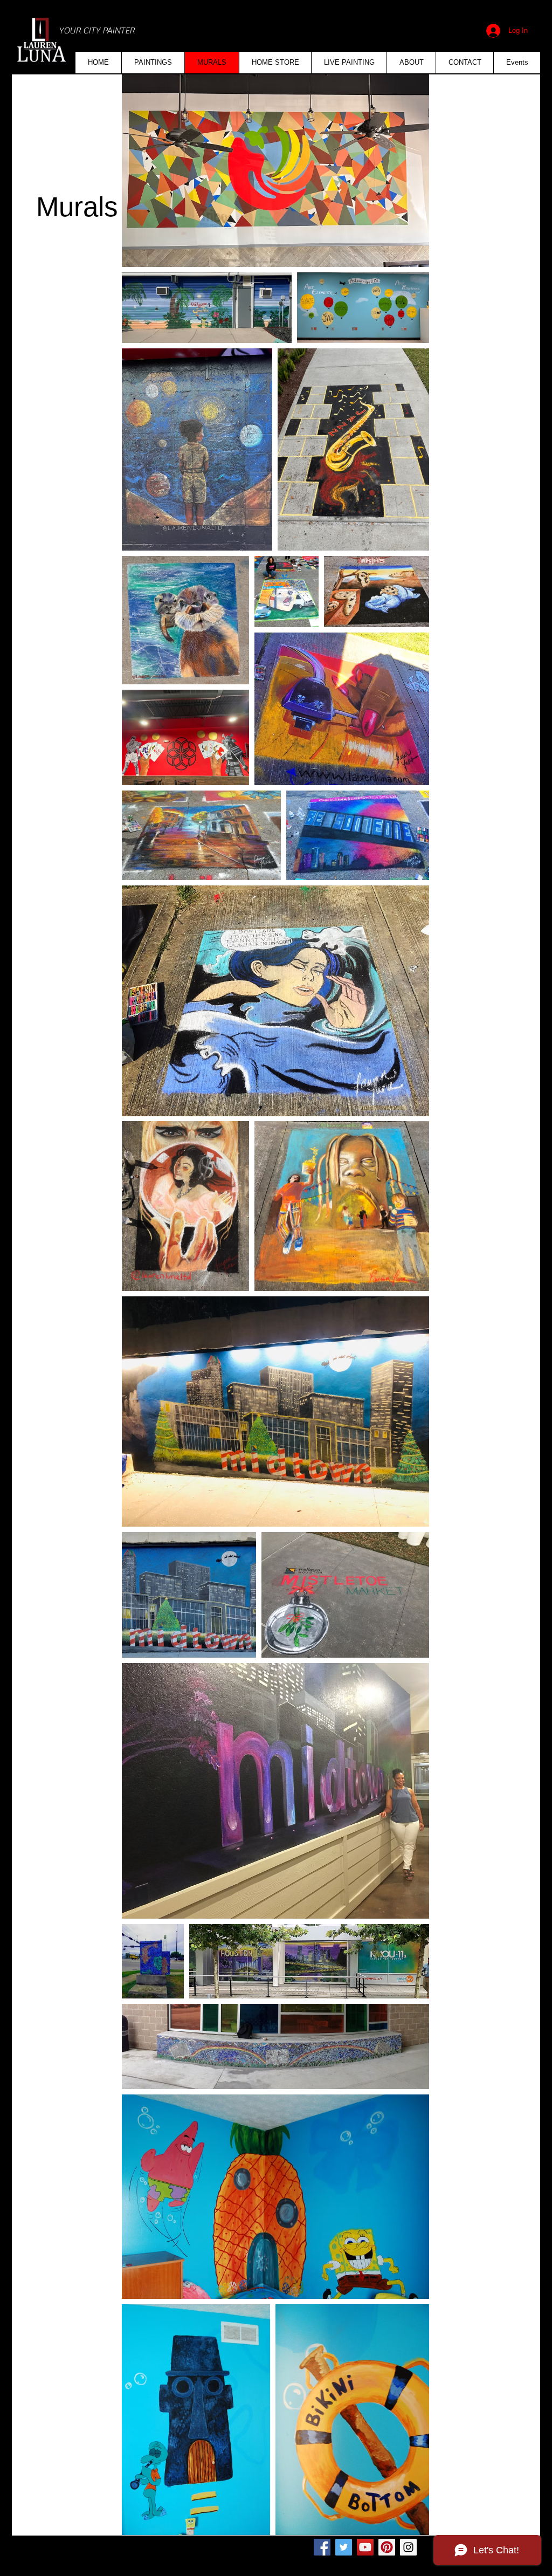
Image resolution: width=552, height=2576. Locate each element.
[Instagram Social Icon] (408, 2547)
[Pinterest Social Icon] (387, 2547)
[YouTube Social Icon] (365, 2547)
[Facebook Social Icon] (322, 2547)
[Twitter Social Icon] (344, 2547)
